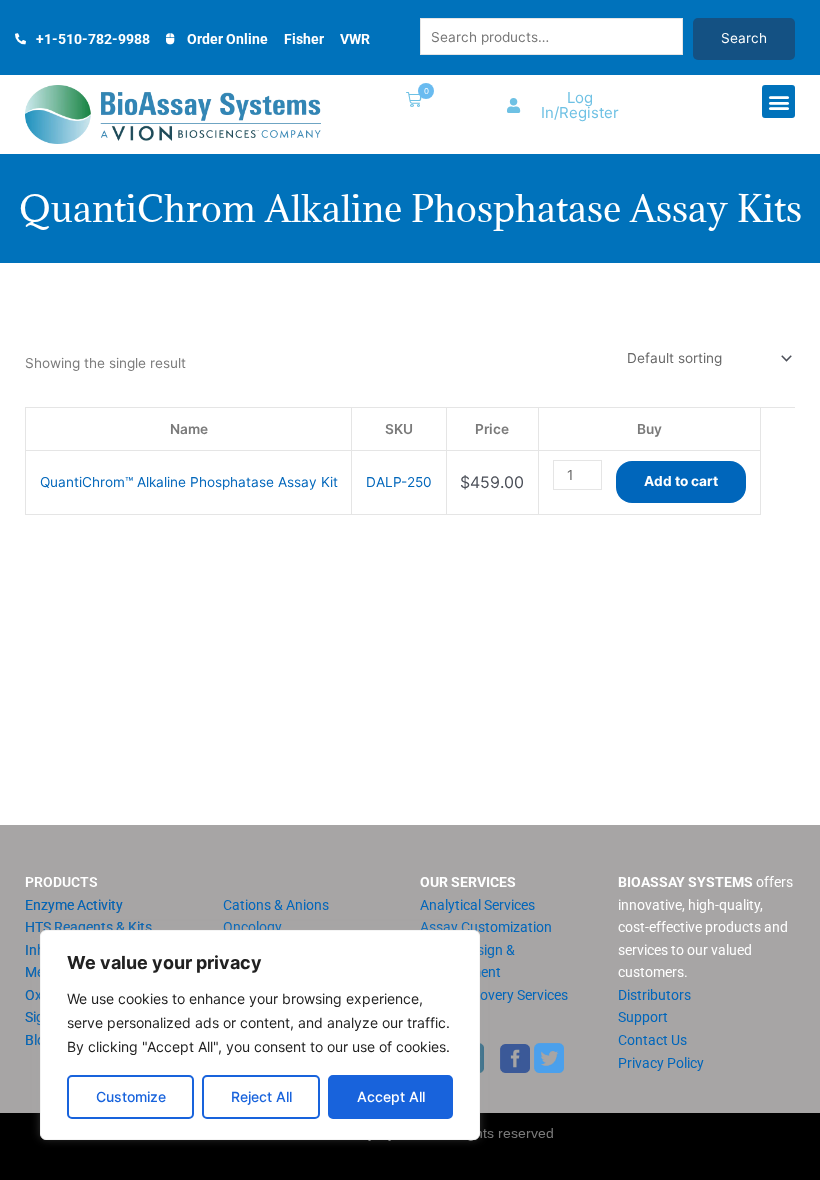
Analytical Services (477, 905)
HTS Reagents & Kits (88, 927)
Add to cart (681, 481)
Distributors (654, 995)
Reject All (261, 1096)
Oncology (252, 927)
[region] (260, 1035)
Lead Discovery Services (494, 995)
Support (643, 1017)
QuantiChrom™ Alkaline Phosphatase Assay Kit (189, 482)
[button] (410, 101)
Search (744, 38)
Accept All (391, 1096)
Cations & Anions (276, 905)
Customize (131, 1096)
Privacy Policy (661, 1063)
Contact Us (652, 1040)
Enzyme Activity (74, 905)
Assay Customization (486, 927)
